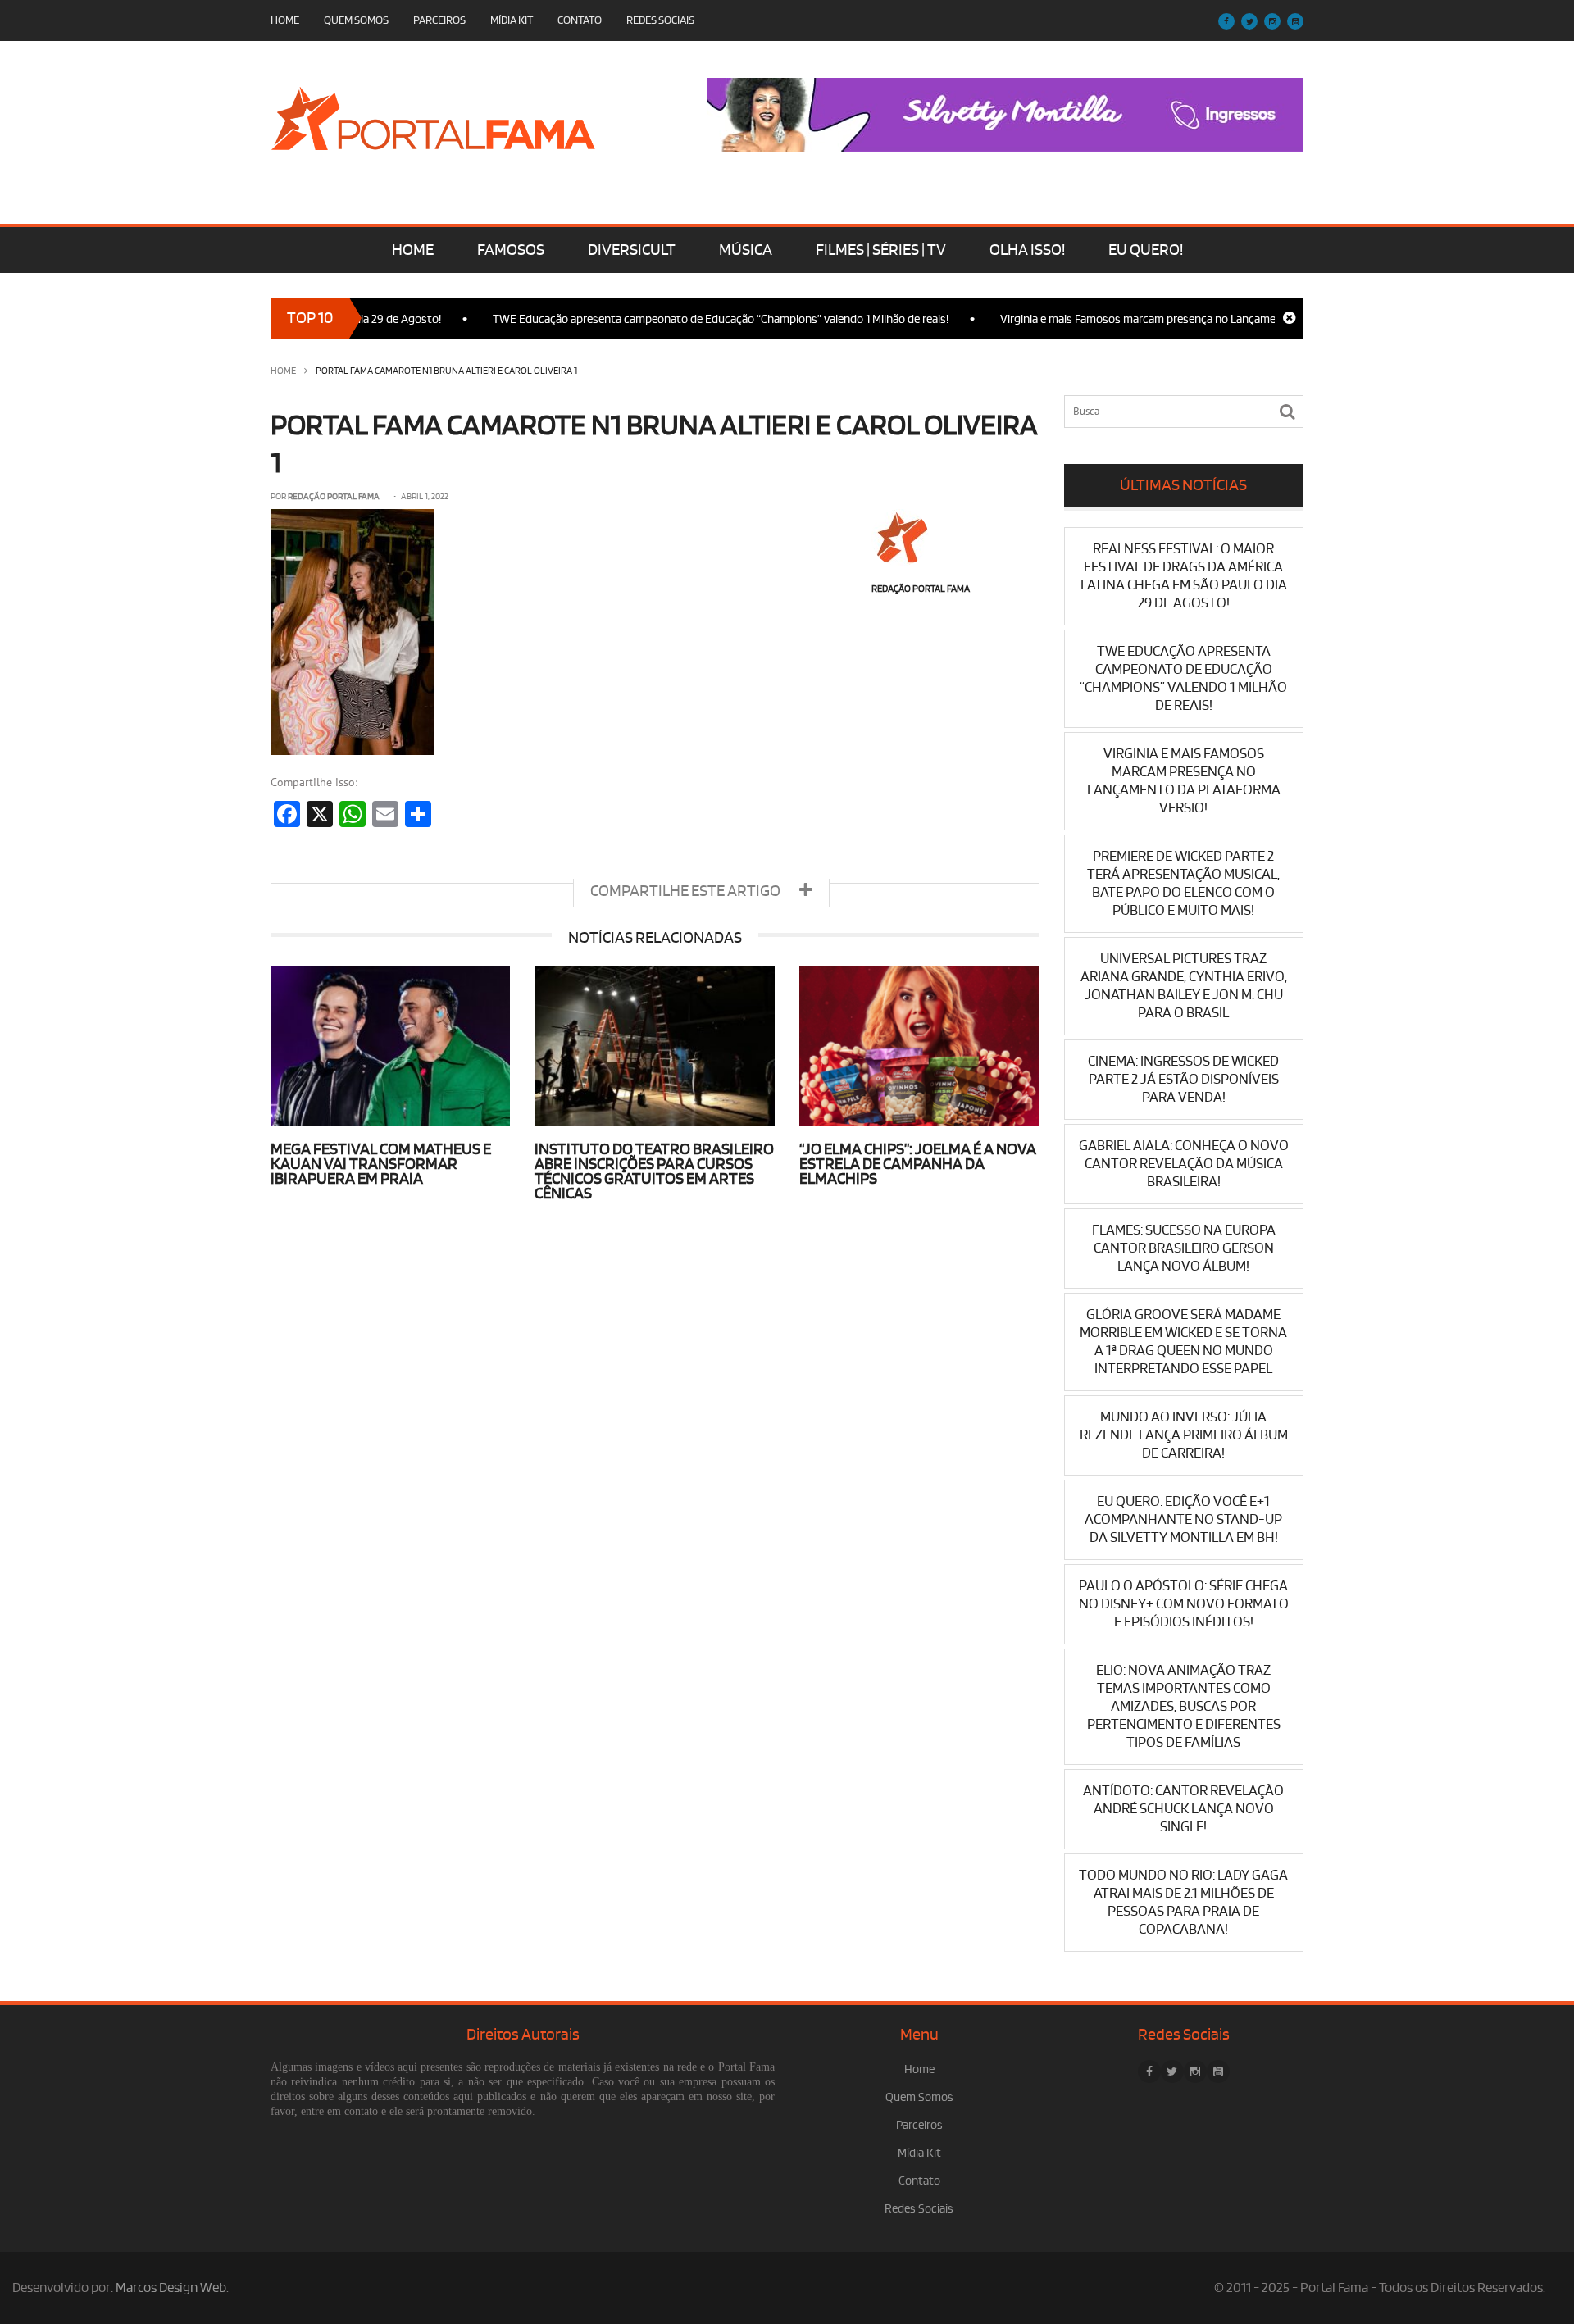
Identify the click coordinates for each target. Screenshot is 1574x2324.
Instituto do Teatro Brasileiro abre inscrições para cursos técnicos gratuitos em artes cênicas (654, 1171)
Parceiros (439, 20)
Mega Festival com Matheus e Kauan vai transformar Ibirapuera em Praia (381, 1164)
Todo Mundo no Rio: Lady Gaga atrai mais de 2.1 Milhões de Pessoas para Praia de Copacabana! (1183, 1902)
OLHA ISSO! (1027, 250)
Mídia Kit (512, 20)
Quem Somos (356, 20)
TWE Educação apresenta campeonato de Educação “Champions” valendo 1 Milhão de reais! (673, 319)
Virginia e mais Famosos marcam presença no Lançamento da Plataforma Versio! (1154, 319)
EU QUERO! (1146, 250)
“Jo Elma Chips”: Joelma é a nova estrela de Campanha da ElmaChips (918, 1164)
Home (285, 20)
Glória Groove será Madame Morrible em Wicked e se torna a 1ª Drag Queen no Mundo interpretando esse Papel (1183, 1342)
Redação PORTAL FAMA (334, 497)
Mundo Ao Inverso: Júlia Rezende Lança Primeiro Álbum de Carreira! (1184, 1435)
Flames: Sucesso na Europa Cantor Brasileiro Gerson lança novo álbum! (1184, 1248)
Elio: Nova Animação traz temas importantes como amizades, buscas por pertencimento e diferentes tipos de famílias (1184, 1706)
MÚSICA (746, 250)
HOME (413, 250)
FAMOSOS (511, 250)
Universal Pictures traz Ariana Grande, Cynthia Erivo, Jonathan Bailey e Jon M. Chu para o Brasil (1184, 986)
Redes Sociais (660, 20)
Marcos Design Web (171, 2288)
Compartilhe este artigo (687, 891)
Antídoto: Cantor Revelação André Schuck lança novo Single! (1183, 1809)
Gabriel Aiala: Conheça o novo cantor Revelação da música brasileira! (1184, 1164)
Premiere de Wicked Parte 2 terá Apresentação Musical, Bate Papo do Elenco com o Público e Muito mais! (1183, 883)
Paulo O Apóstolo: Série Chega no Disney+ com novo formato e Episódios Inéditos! (1184, 1604)
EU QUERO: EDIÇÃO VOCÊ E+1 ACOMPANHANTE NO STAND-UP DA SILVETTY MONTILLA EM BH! (1183, 1519)
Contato (580, 20)
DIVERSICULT (632, 250)
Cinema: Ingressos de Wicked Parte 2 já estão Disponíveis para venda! (1183, 1079)
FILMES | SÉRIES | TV (881, 250)
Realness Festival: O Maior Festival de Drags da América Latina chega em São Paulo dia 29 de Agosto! (1184, 576)
